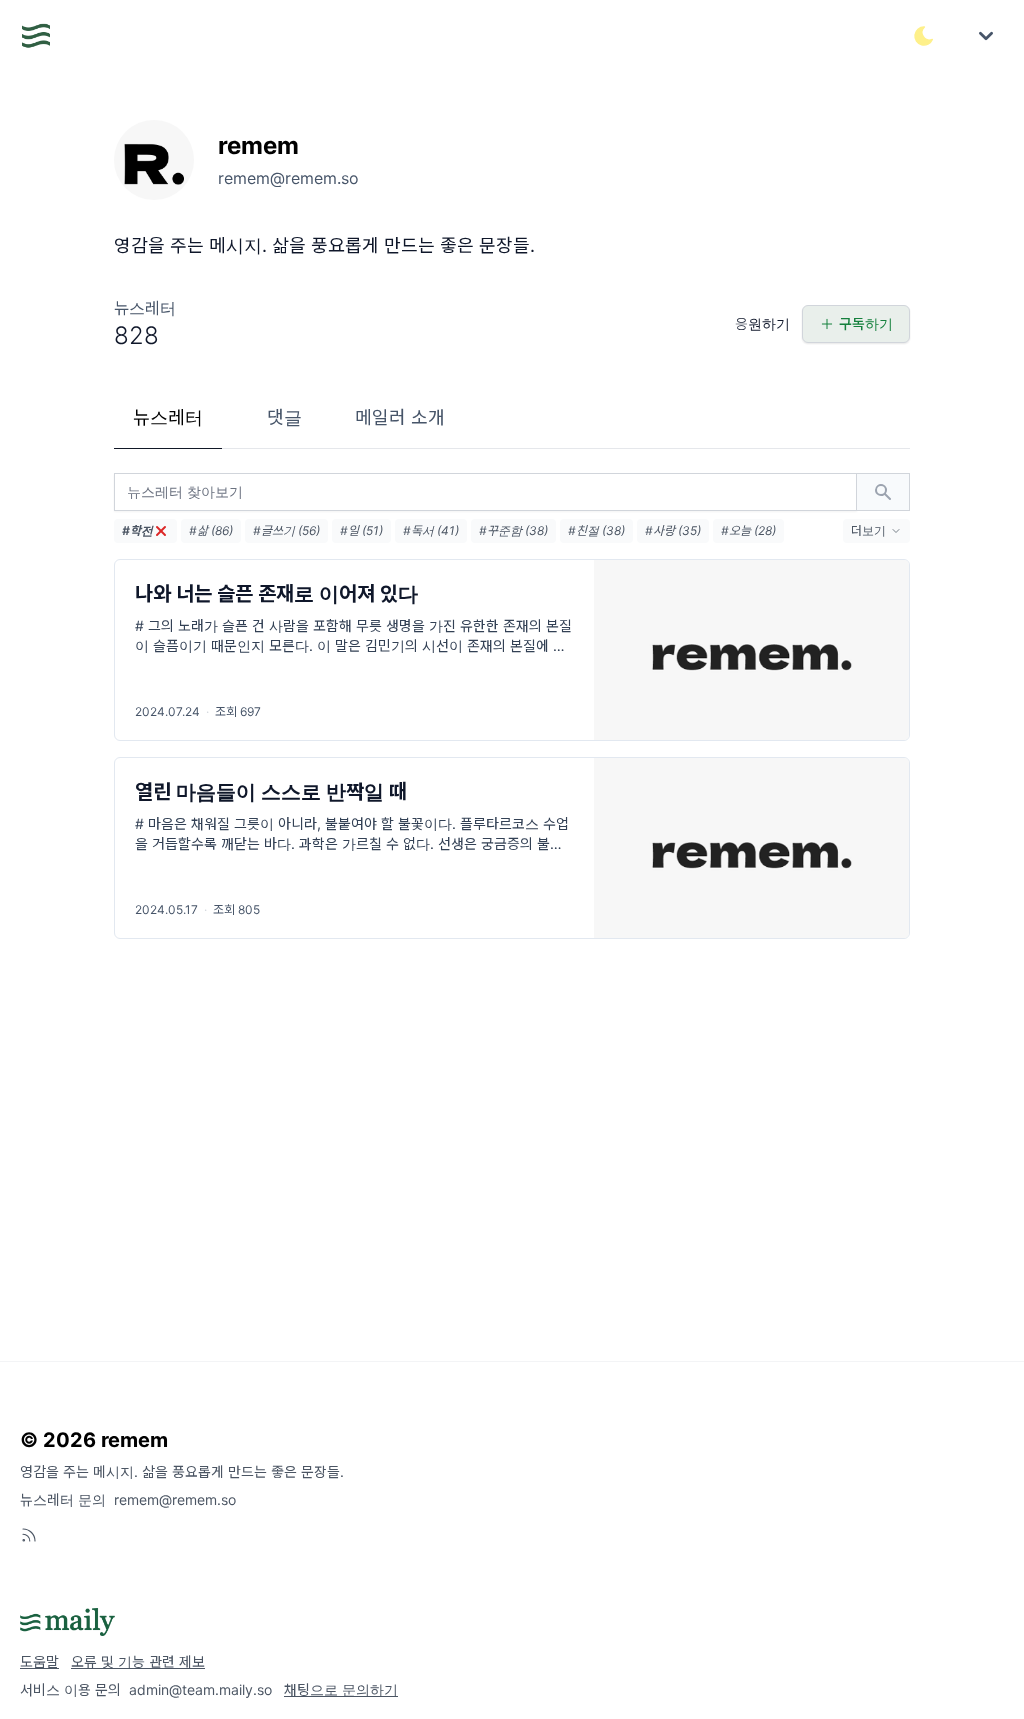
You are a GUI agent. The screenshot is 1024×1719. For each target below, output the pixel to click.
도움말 (39, 1661)
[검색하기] (883, 492)
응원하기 (762, 323)
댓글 (284, 417)
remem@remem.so (175, 1499)
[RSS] (29, 1535)
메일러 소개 (400, 417)
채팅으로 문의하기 (341, 1689)
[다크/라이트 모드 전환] (924, 36)
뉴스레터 (168, 417)
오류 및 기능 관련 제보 (138, 1661)
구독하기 (866, 323)
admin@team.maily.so (200, 1689)
